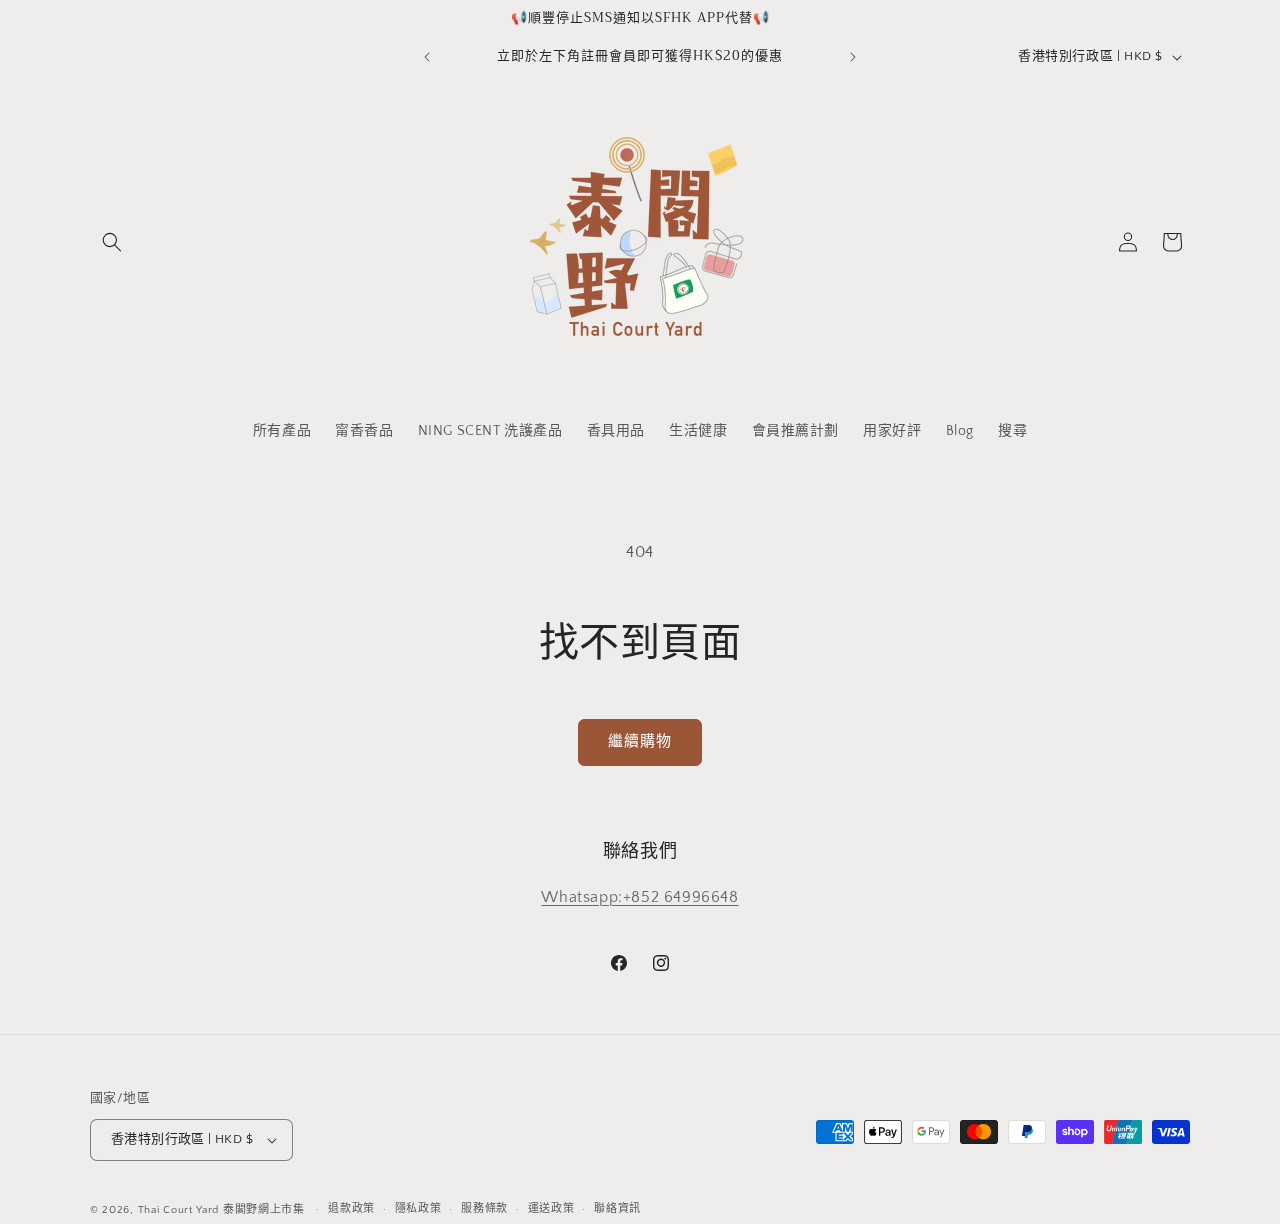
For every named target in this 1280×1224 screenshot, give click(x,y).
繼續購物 (640, 741)
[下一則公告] (853, 57)
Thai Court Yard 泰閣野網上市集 (221, 1210)
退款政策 (351, 1209)
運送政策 (551, 1209)
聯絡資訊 (617, 1209)
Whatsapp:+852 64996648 (639, 897)
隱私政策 (418, 1209)
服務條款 (484, 1209)
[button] (112, 242)
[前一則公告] (427, 57)
